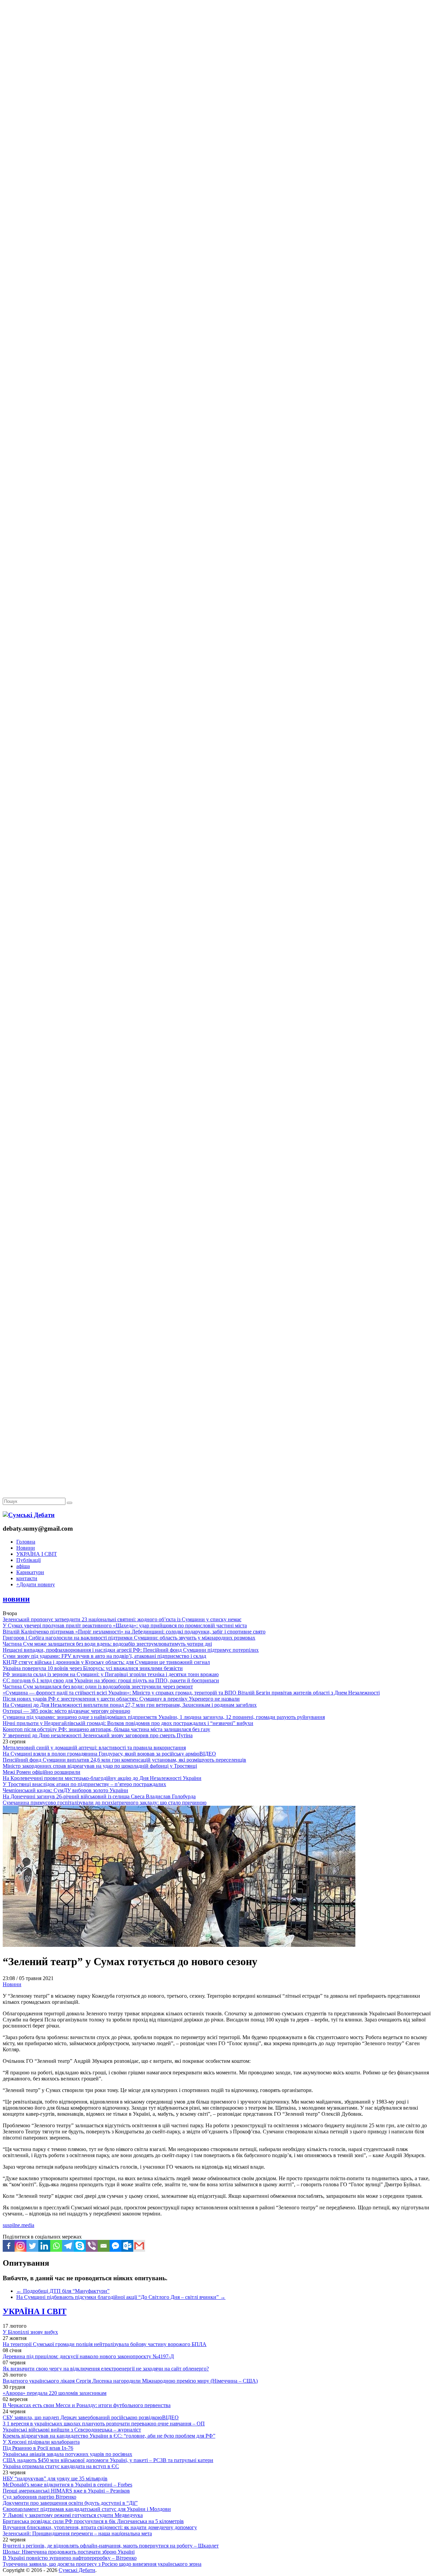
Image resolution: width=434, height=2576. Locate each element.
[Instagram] (21, 2246)
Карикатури (30, 1572)
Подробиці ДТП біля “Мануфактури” (63, 2291)
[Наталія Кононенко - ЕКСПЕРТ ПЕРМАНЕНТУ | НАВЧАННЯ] (217, 208)
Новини (26, 1548)
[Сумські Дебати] (29, 1515)
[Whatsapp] (56, 2246)
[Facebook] (9, 2246)
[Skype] (80, 2246)
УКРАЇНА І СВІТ (37, 1554)
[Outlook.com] (127, 2246)
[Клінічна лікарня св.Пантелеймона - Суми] (217, 52)
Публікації (28, 1560)
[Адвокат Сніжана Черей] (217, 104)
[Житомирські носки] (217, 156)
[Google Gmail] (139, 2246)
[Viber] (92, 2246)
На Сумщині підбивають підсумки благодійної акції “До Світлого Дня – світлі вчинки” (121, 2297)
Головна (26, 1542)
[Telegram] (68, 2246)
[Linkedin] (44, 2246)
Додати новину (36, 1584)
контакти (27, 1578)
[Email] (104, 2246)
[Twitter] (32, 2246)
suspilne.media (18, 2225)
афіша (23, 1566)
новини (16, 1599)
